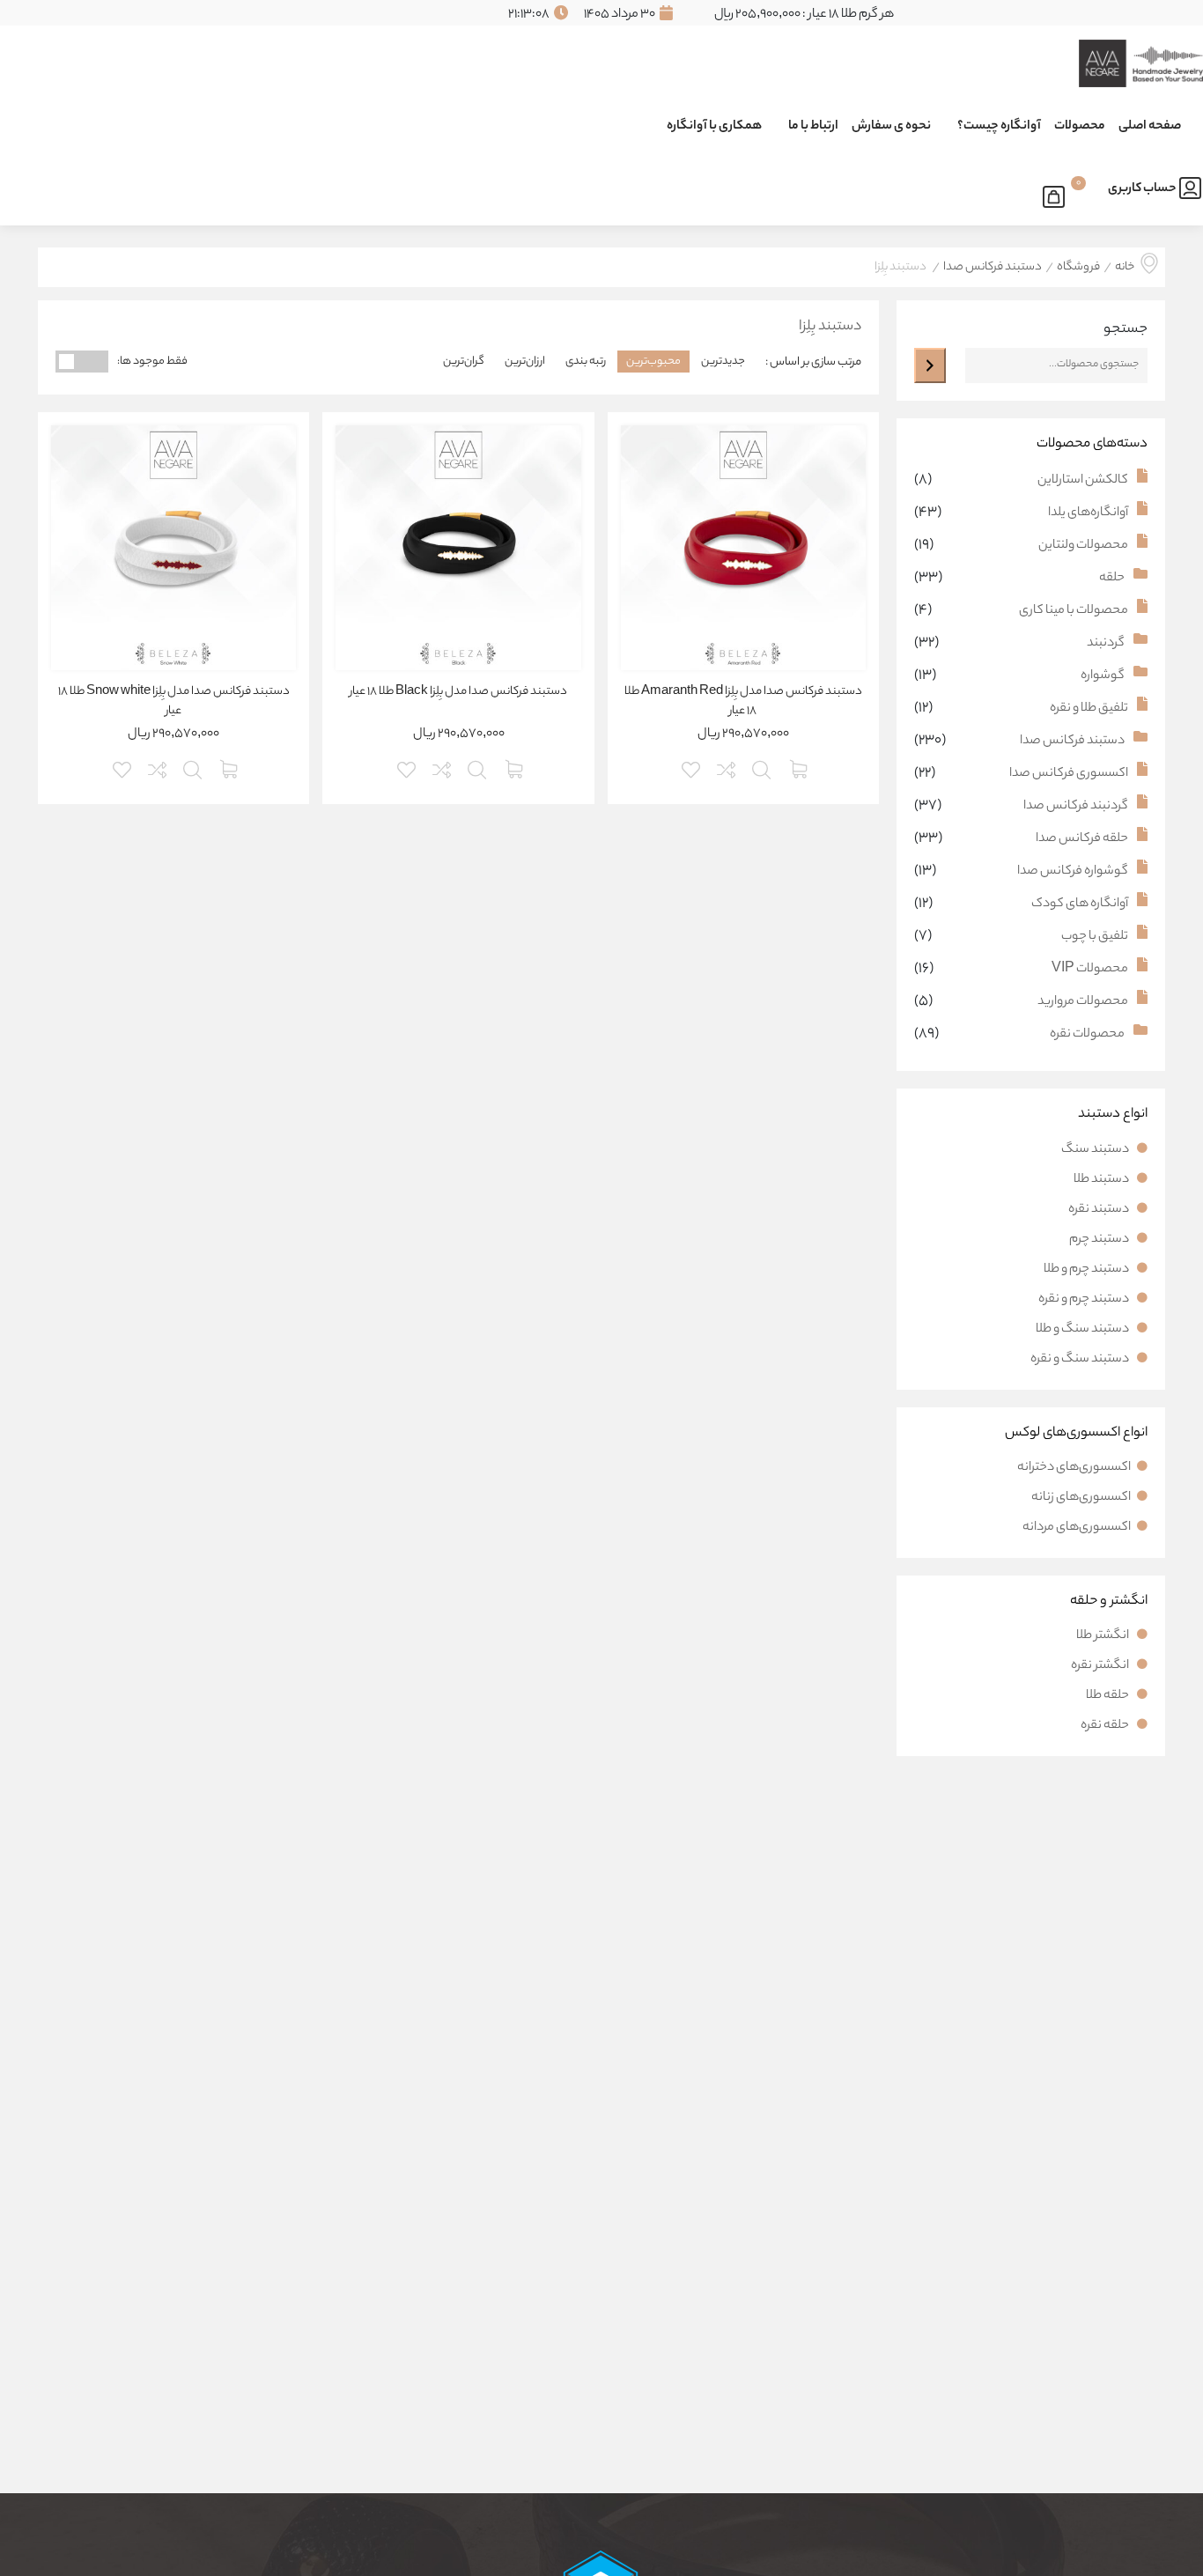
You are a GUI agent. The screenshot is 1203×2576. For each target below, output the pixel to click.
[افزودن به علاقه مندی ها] (692, 768)
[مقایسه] (727, 768)
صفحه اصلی (1150, 127)
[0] (1058, 194)
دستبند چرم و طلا (1087, 1270)
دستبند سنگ (1096, 1150)
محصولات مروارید (1083, 1002)
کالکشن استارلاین (1083, 481)
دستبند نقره (1100, 1210)
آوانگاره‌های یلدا (1088, 513)
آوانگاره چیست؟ (999, 127)
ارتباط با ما (813, 127)
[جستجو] (930, 365)
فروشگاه (1078, 268)
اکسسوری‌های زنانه (1081, 1498)
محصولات (1080, 127)
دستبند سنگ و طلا (1083, 1330)
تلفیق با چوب (1095, 937)
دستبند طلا (1102, 1180)
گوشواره (1103, 676)
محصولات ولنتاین (1083, 546)
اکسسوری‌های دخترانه (1074, 1468)
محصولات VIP (1090, 970)
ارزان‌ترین (525, 362)
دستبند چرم (1100, 1240)
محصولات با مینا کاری (1074, 611)
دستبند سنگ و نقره (1081, 1360)
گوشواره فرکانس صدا (1073, 872)
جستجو (1126, 330)
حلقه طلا (1108, 1696)
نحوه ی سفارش (891, 127)
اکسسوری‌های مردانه (1077, 1528)
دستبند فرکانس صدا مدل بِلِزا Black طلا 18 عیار (458, 692)
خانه (1125, 268)
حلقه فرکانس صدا (1082, 839)
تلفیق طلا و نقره (1089, 709)
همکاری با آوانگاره (714, 127)
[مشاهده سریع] (763, 768)
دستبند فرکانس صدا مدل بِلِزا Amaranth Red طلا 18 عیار (743, 702)
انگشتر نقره (1101, 1666)
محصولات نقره (1087, 1035)
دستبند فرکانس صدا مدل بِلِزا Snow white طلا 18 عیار (174, 702)
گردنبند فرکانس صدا (1076, 807)
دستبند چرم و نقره (1085, 1300)
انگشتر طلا (1103, 1636)
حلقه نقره (1106, 1726)
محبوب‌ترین (653, 362)
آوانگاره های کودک (1080, 904)
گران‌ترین (464, 362)
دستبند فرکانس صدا (993, 268)
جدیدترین (723, 362)
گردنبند (1106, 644)
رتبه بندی (586, 362)
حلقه (1112, 579)
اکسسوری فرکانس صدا (1069, 774)
